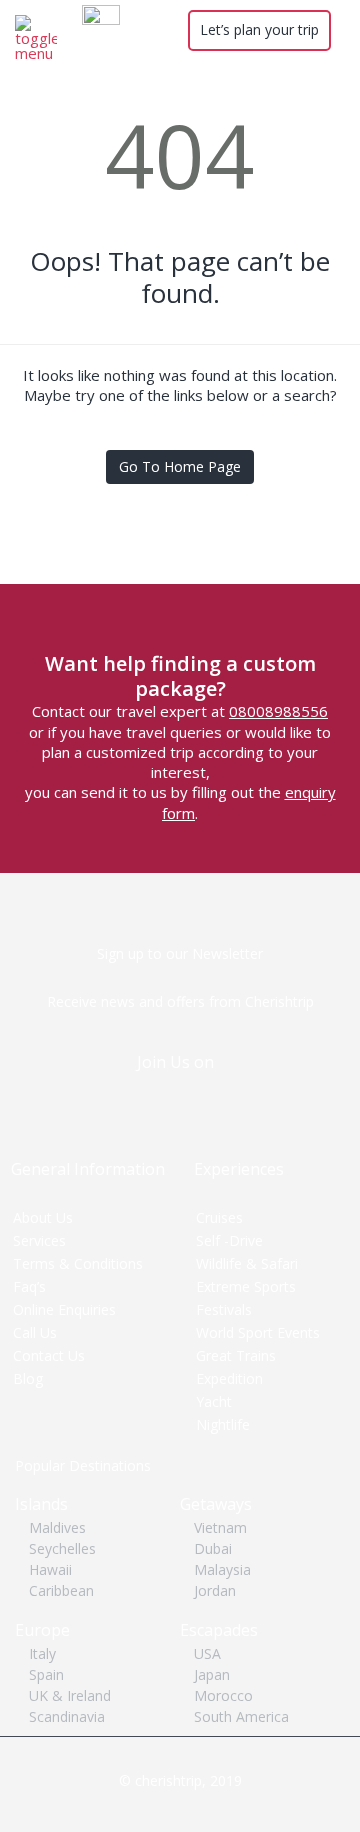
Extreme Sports (246, 1286)
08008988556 (278, 711)
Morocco (223, 1695)
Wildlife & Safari (247, 1263)
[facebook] (165, 1096)
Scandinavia (67, 1716)
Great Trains (236, 1355)
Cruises (219, 1217)
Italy (42, 1653)
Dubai (213, 1548)
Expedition (229, 1378)
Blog (28, 1378)
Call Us (35, 1332)
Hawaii (50, 1569)
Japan (212, 1674)
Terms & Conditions (78, 1263)
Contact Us (49, 1355)
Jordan (215, 1590)
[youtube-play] (199, 1096)
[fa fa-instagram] (233, 1096)
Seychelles (62, 1548)
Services (39, 1240)
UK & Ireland (70, 1695)
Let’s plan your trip (259, 29)
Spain (46, 1674)
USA (207, 1653)
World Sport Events (258, 1332)
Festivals (224, 1309)
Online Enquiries (64, 1309)
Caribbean (61, 1590)
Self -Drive (229, 1240)
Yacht (214, 1401)
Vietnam (220, 1527)
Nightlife (223, 1424)
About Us (43, 1217)
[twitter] (131, 1096)
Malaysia (222, 1569)
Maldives (57, 1527)
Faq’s (29, 1286)
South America (241, 1716)
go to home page (180, 466)
